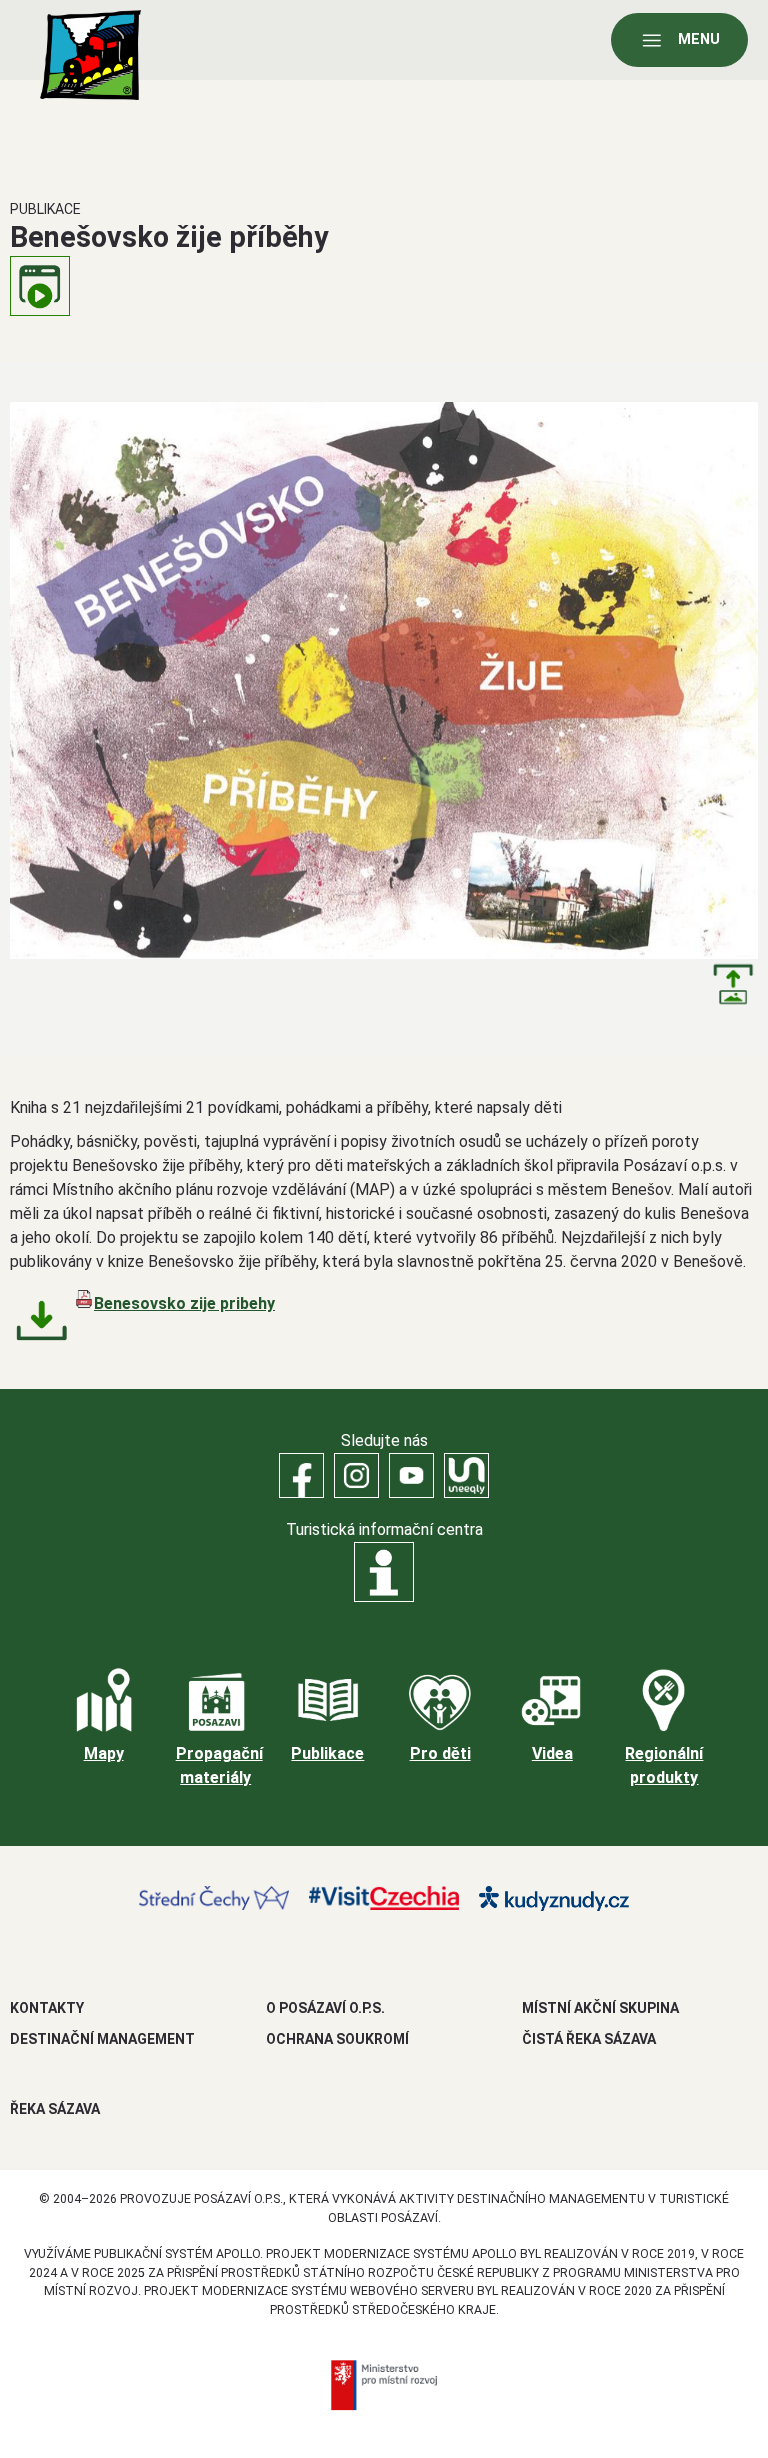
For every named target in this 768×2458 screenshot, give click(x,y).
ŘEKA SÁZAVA (55, 2109)
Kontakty (47, 2008)
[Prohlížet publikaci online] (40, 286)
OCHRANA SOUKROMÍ (337, 2039)
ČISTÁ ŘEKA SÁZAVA (589, 2039)
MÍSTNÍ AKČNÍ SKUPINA (600, 2008)
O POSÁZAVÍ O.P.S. (325, 2008)
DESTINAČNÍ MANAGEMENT (102, 2039)
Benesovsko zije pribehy (184, 1303)
